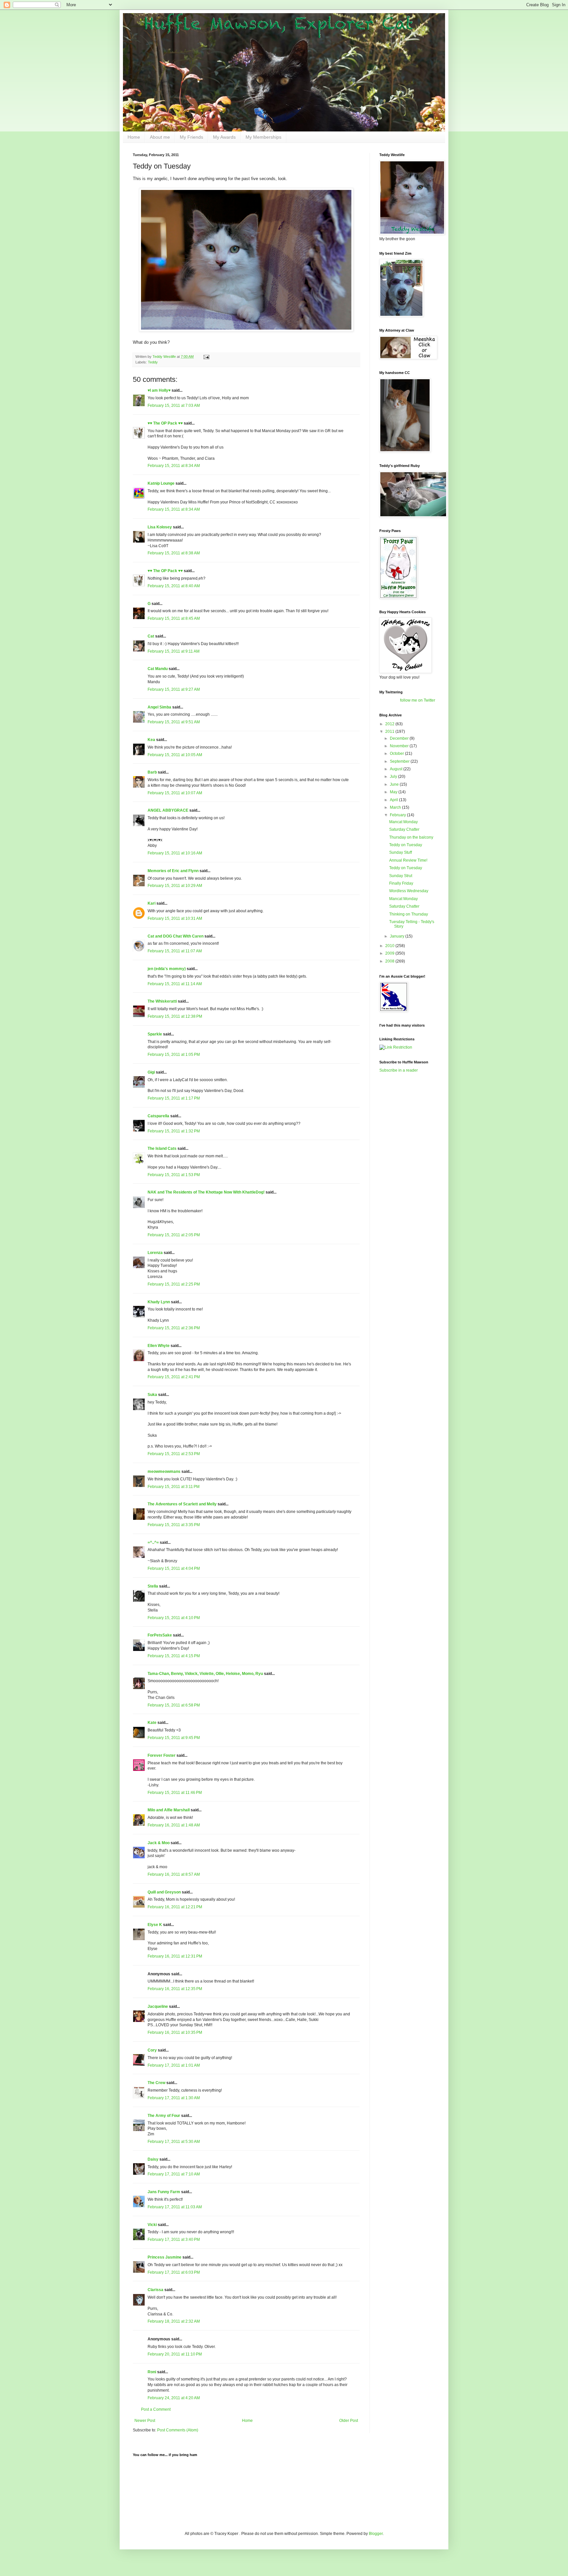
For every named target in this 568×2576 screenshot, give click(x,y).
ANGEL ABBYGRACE (168, 810)
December (400, 738)
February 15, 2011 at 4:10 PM (174, 1618)
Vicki (152, 2225)
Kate (152, 1723)
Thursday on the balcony (411, 837)
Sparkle (155, 1034)
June (395, 784)
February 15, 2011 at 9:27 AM (174, 689)
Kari (152, 903)
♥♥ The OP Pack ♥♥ (165, 423)
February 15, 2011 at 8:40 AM (174, 586)
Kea (151, 740)
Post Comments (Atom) (178, 2430)
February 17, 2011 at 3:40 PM (174, 2239)
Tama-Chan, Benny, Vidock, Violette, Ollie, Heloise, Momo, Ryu (205, 1674)
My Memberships (263, 137)
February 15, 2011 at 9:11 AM (174, 651)
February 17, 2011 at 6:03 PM (174, 2272)
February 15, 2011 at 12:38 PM (175, 1016)
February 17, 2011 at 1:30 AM (174, 2098)
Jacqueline (158, 2007)
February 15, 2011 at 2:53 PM (174, 1454)
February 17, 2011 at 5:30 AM (174, 2142)
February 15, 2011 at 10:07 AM (175, 793)
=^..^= (153, 1543)
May (394, 792)
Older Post (349, 2421)
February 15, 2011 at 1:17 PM (174, 1098)
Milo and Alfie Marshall (169, 1810)
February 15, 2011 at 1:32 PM (174, 1131)
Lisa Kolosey (160, 527)
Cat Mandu (158, 669)
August (397, 769)
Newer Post (145, 2421)
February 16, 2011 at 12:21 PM (175, 1907)
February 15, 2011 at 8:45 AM (174, 618)
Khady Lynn (159, 1302)
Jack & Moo (159, 1843)
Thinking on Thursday (409, 914)
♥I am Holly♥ (159, 390)
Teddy (153, 362)
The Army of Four (164, 2116)
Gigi (151, 1072)
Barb (153, 772)
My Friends (191, 137)
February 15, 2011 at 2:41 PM (174, 1377)
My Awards (224, 137)
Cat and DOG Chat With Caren (176, 936)
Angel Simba (159, 707)
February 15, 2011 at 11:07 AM (175, 951)
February (398, 815)
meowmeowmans (164, 1472)
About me (160, 137)
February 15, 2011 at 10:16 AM (175, 853)
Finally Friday (401, 883)
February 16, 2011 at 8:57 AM (174, 1874)
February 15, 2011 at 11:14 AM (175, 984)
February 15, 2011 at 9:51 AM (174, 722)
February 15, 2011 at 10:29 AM (175, 886)
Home (134, 137)
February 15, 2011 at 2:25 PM (174, 1284)
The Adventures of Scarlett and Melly (182, 1504)
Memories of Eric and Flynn (173, 871)
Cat (151, 636)
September (400, 761)
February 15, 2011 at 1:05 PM (174, 1055)
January (398, 936)
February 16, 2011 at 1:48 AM (174, 1825)
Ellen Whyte (159, 1346)
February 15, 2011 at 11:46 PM (175, 1793)
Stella (153, 1586)
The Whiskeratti (162, 1001)
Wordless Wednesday (409, 891)
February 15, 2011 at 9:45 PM (174, 1738)
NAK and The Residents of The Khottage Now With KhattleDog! (206, 1192)
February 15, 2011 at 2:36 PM (174, 1328)
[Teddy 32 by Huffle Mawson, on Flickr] (246, 330)
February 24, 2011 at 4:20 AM (174, 2398)
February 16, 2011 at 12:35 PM (175, 1989)
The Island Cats (162, 1149)
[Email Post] (206, 357)
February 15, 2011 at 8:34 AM (174, 466)
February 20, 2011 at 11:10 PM (175, 2354)
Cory (152, 2050)
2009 (390, 953)
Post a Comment (156, 2409)
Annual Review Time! (408, 860)
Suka (152, 1395)
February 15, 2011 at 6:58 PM (174, 1705)
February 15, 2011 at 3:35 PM (174, 1525)
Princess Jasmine (165, 2257)
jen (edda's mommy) (167, 969)
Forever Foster (162, 1755)
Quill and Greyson (164, 1892)
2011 (390, 731)
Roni (152, 2372)
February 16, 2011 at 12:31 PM (175, 1956)
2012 (390, 724)
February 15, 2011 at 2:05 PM (174, 1235)
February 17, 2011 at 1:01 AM (174, 2065)
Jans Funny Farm (164, 2192)
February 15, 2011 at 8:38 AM (174, 553)
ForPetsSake (160, 1635)
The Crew (156, 2083)
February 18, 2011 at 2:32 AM (174, 2321)
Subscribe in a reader (399, 1070)
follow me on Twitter (418, 700)
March (396, 807)
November (400, 746)
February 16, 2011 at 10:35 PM (175, 2032)
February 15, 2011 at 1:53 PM (174, 1175)
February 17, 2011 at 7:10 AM (174, 2174)
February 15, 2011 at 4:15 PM (174, 1656)
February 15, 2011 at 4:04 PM (174, 1568)
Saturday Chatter (404, 829)
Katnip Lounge (161, 483)
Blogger (376, 2534)
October (397, 754)
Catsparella (158, 1116)
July (394, 777)
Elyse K (155, 1925)
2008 (390, 961)
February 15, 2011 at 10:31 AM (175, 918)
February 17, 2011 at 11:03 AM (175, 2207)
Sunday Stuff (401, 852)
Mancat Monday (403, 822)
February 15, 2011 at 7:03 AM (174, 406)
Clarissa (155, 2290)
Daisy (153, 2159)
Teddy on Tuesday (406, 845)
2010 (390, 946)
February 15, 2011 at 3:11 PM (174, 1487)
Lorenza (155, 1253)
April (394, 800)
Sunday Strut (401, 876)
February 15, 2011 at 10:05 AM (175, 755)
